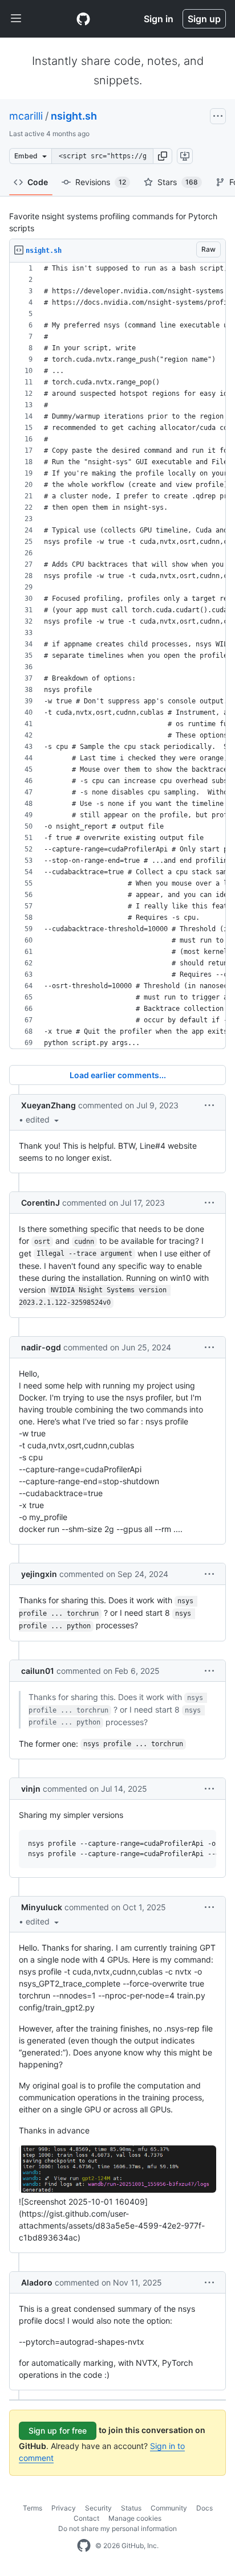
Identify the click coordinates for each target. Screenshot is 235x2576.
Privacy (64, 2508)
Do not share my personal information (117, 2528)
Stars (178, 182)
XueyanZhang (48, 1105)
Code (38, 182)
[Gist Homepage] (83, 19)
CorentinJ (40, 1203)
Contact (86, 2518)
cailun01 (38, 1671)
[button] (163, 156)
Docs (204, 2508)
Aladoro (37, 2282)
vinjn (31, 1789)
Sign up (204, 19)
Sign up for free (58, 2430)
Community (169, 2508)
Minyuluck (42, 1907)
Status (131, 2508)
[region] (117, 656)
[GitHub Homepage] (84, 2546)
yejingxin (39, 1574)
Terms (33, 2508)
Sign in (159, 19)
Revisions (101, 182)
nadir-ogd (41, 1347)
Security (98, 2508)
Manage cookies (135, 2518)
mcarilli (26, 116)
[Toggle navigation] (16, 19)
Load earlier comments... (118, 1075)
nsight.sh (74, 116)
